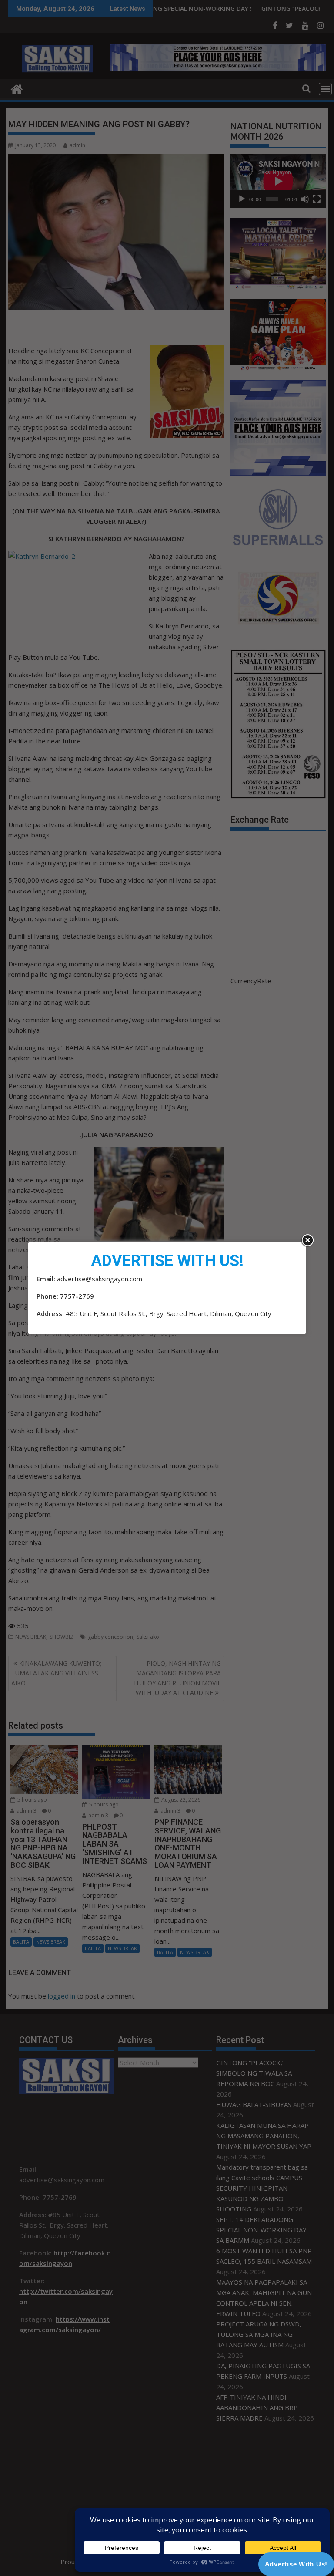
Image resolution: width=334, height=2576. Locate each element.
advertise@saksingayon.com (100, 1279)
